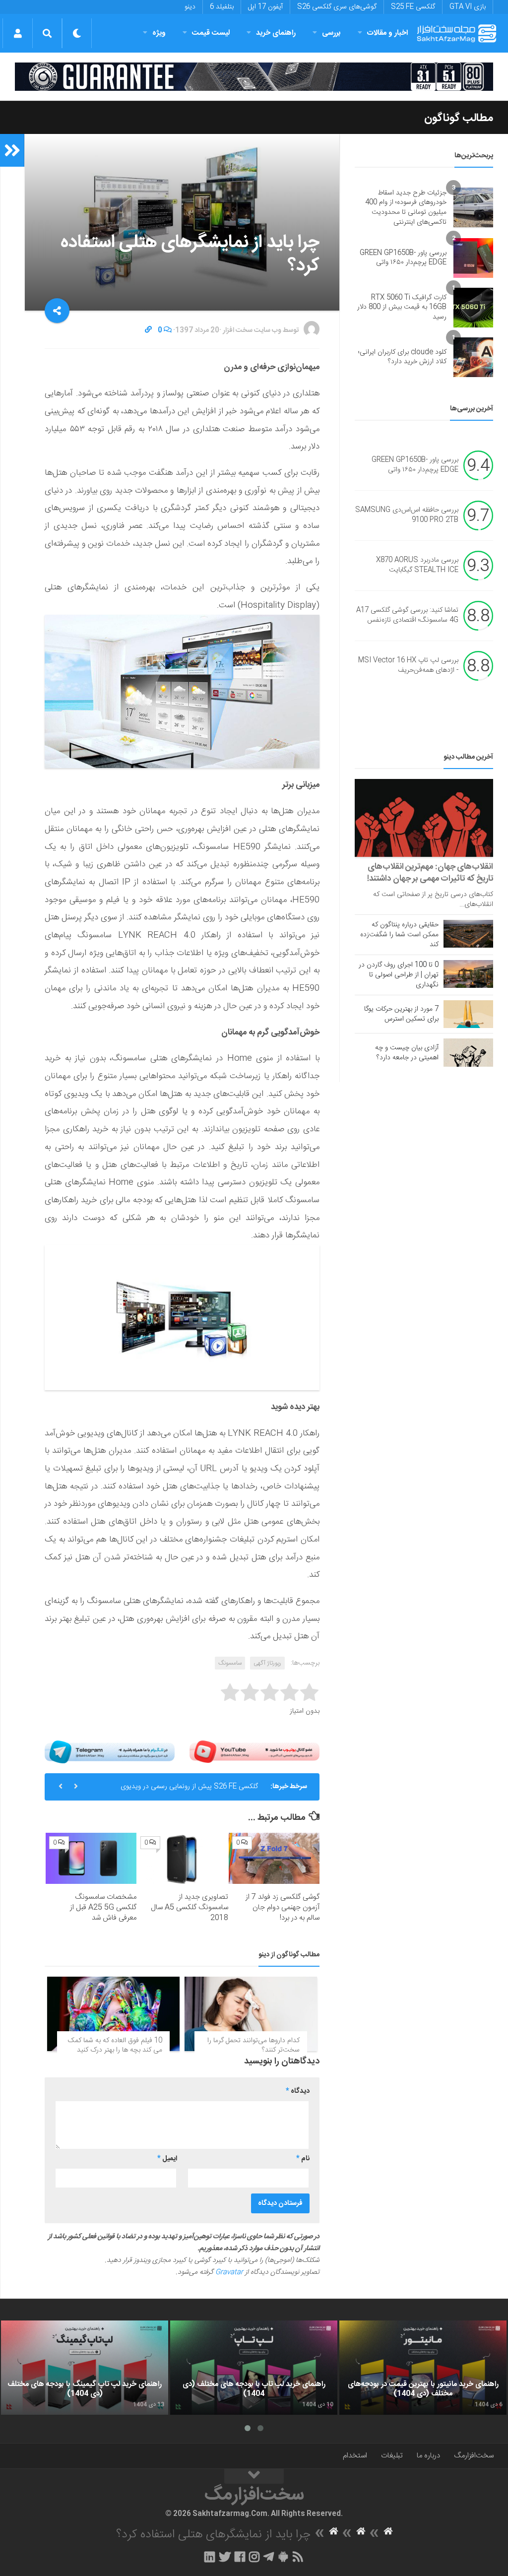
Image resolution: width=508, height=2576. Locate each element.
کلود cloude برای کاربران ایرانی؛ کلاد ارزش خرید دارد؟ (402, 357)
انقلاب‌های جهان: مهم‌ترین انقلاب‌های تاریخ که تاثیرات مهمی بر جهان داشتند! (430, 873)
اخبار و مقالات (387, 33)
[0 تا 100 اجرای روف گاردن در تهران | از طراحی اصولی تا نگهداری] (468, 974)
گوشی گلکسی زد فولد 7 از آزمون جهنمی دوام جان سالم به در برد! (283, 1907)
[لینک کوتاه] (148, 330)
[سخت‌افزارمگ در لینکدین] (210, 2557)
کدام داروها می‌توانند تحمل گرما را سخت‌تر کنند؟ (254, 2046)
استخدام (355, 2456)
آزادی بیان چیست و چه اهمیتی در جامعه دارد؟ (407, 1053)
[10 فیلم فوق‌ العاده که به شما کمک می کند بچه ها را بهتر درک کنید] (113, 2014)
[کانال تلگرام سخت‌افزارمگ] (269, 2557)
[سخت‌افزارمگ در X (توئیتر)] (225, 2557)
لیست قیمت (211, 33)
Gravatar (229, 2272)
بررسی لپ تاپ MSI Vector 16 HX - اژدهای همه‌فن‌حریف (408, 666)
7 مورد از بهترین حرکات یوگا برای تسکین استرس (401, 1014)
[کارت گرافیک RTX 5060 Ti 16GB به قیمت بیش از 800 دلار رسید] (473, 308)
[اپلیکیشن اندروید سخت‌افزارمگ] (283, 2557)
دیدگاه (298, 2091)
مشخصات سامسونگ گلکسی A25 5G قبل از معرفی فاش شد (103, 1907)
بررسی (331, 33)
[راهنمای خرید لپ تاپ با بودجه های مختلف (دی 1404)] (254, 2368)
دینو (190, 7)
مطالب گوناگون (459, 118)
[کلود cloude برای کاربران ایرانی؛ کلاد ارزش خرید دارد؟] (473, 357)
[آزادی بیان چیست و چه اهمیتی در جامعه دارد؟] (468, 1052)
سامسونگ (230, 1663)
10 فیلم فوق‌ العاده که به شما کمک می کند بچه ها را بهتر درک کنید (115, 2046)
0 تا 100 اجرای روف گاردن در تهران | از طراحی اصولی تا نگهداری (399, 975)
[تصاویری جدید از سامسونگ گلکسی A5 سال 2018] (182, 1858)
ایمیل (167, 2159)
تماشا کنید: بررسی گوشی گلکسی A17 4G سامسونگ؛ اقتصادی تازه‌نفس (407, 616)
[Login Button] (18, 33)
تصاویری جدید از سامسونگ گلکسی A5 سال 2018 (190, 1907)
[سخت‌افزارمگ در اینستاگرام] (254, 2557)
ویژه (159, 33)
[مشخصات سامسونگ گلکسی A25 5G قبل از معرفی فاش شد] (91, 1858)
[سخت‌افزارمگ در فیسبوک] (240, 2557)
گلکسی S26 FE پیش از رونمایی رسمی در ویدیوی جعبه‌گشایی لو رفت (189, 1791)
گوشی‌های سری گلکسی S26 (337, 7)
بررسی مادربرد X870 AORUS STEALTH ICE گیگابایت (417, 566)
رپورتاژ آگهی (267, 1663)
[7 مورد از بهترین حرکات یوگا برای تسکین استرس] (468, 1014)
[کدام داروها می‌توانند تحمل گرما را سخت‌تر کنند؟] (251, 2014)
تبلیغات (392, 2456)
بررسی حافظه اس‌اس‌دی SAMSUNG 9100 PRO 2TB (407, 515)
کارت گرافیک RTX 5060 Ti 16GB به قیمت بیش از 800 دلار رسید (402, 307)
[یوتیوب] (254, 1752)
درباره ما (428, 2456)
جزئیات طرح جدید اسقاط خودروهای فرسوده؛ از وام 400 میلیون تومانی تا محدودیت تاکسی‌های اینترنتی (406, 208)
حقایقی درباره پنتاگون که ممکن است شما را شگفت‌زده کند (399, 935)
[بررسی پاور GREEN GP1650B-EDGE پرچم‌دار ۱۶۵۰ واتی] (473, 258)
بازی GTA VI (468, 7)
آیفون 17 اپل (265, 7)
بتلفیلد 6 (222, 7)
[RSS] (298, 2557)
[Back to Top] (254, 2476)
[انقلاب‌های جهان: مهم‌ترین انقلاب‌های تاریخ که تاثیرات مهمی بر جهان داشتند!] (424, 818)
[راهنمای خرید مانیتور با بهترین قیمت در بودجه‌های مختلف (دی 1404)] (423, 2368)
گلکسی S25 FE (413, 7)
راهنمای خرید (276, 33)
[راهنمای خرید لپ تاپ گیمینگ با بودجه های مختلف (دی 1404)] (85, 2368)
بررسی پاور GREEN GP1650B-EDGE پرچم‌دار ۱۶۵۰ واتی (403, 258)
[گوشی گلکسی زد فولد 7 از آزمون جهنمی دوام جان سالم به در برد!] (274, 1858)
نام (303, 2159)
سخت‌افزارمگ (474, 2456)
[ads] (254, 77)
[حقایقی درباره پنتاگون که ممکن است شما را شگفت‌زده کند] (468, 934)
